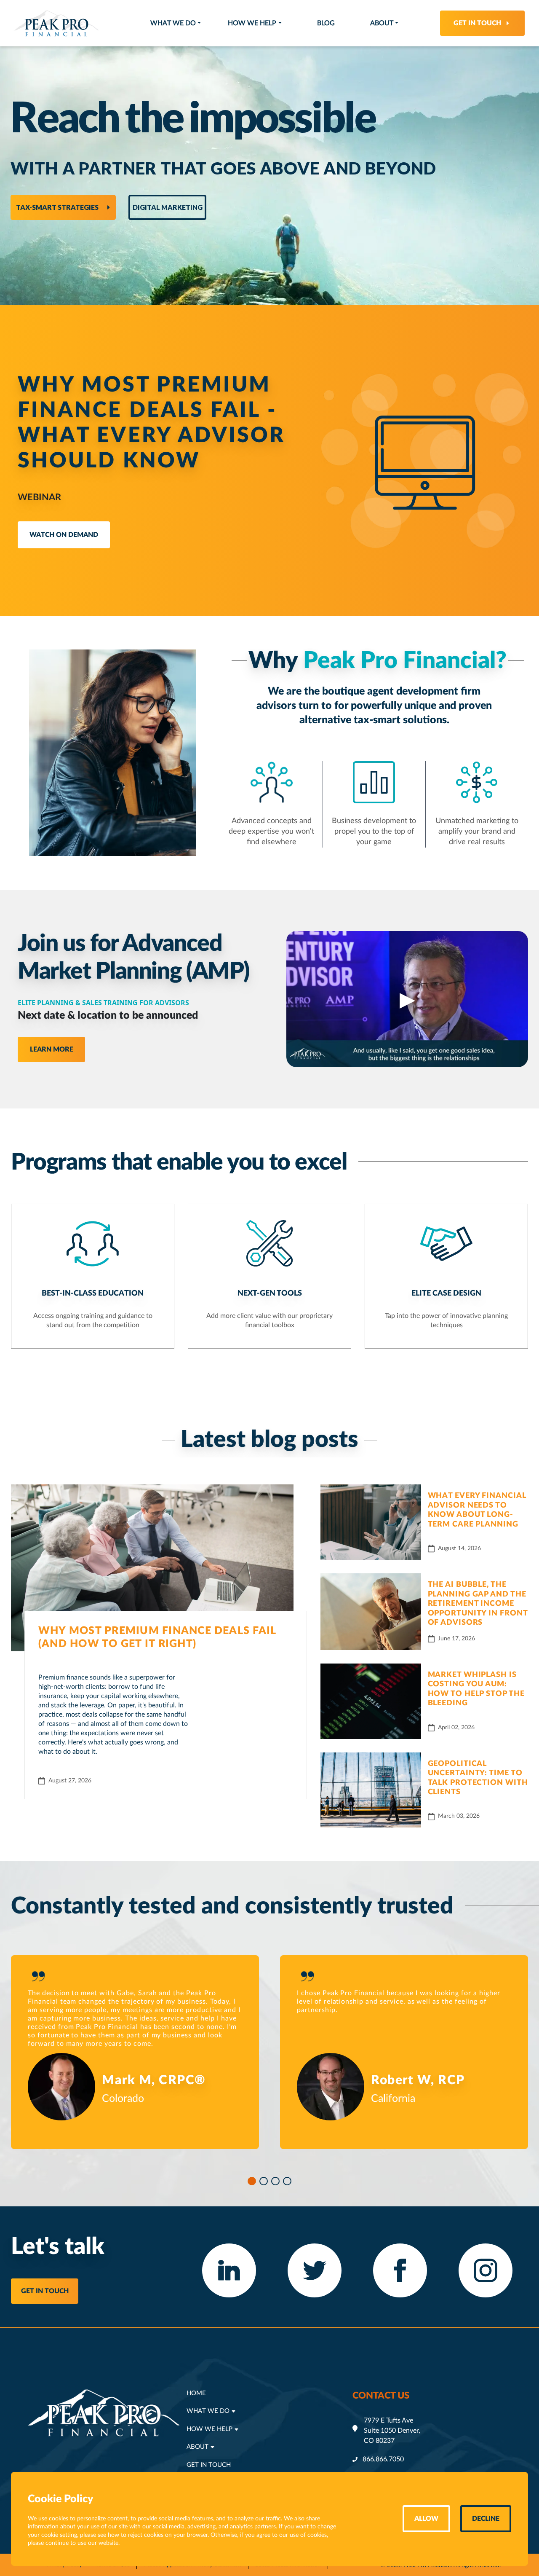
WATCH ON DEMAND (64, 535)
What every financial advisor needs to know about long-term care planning (477, 1510)
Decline (486, 2519)
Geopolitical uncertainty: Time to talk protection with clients (478, 1778)
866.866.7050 (383, 2459)
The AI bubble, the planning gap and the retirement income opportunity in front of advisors (478, 1604)
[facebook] (400, 2270)
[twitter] (315, 2270)
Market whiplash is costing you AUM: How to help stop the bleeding (476, 1689)
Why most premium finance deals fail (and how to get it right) (157, 1637)
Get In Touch (477, 23)
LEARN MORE (52, 1049)
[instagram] (486, 2270)
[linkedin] (229, 2270)
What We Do (173, 23)
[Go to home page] (56, 23)
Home (196, 2393)
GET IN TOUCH (45, 2291)
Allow (426, 2519)
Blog (326, 23)
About (382, 23)
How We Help (252, 23)
